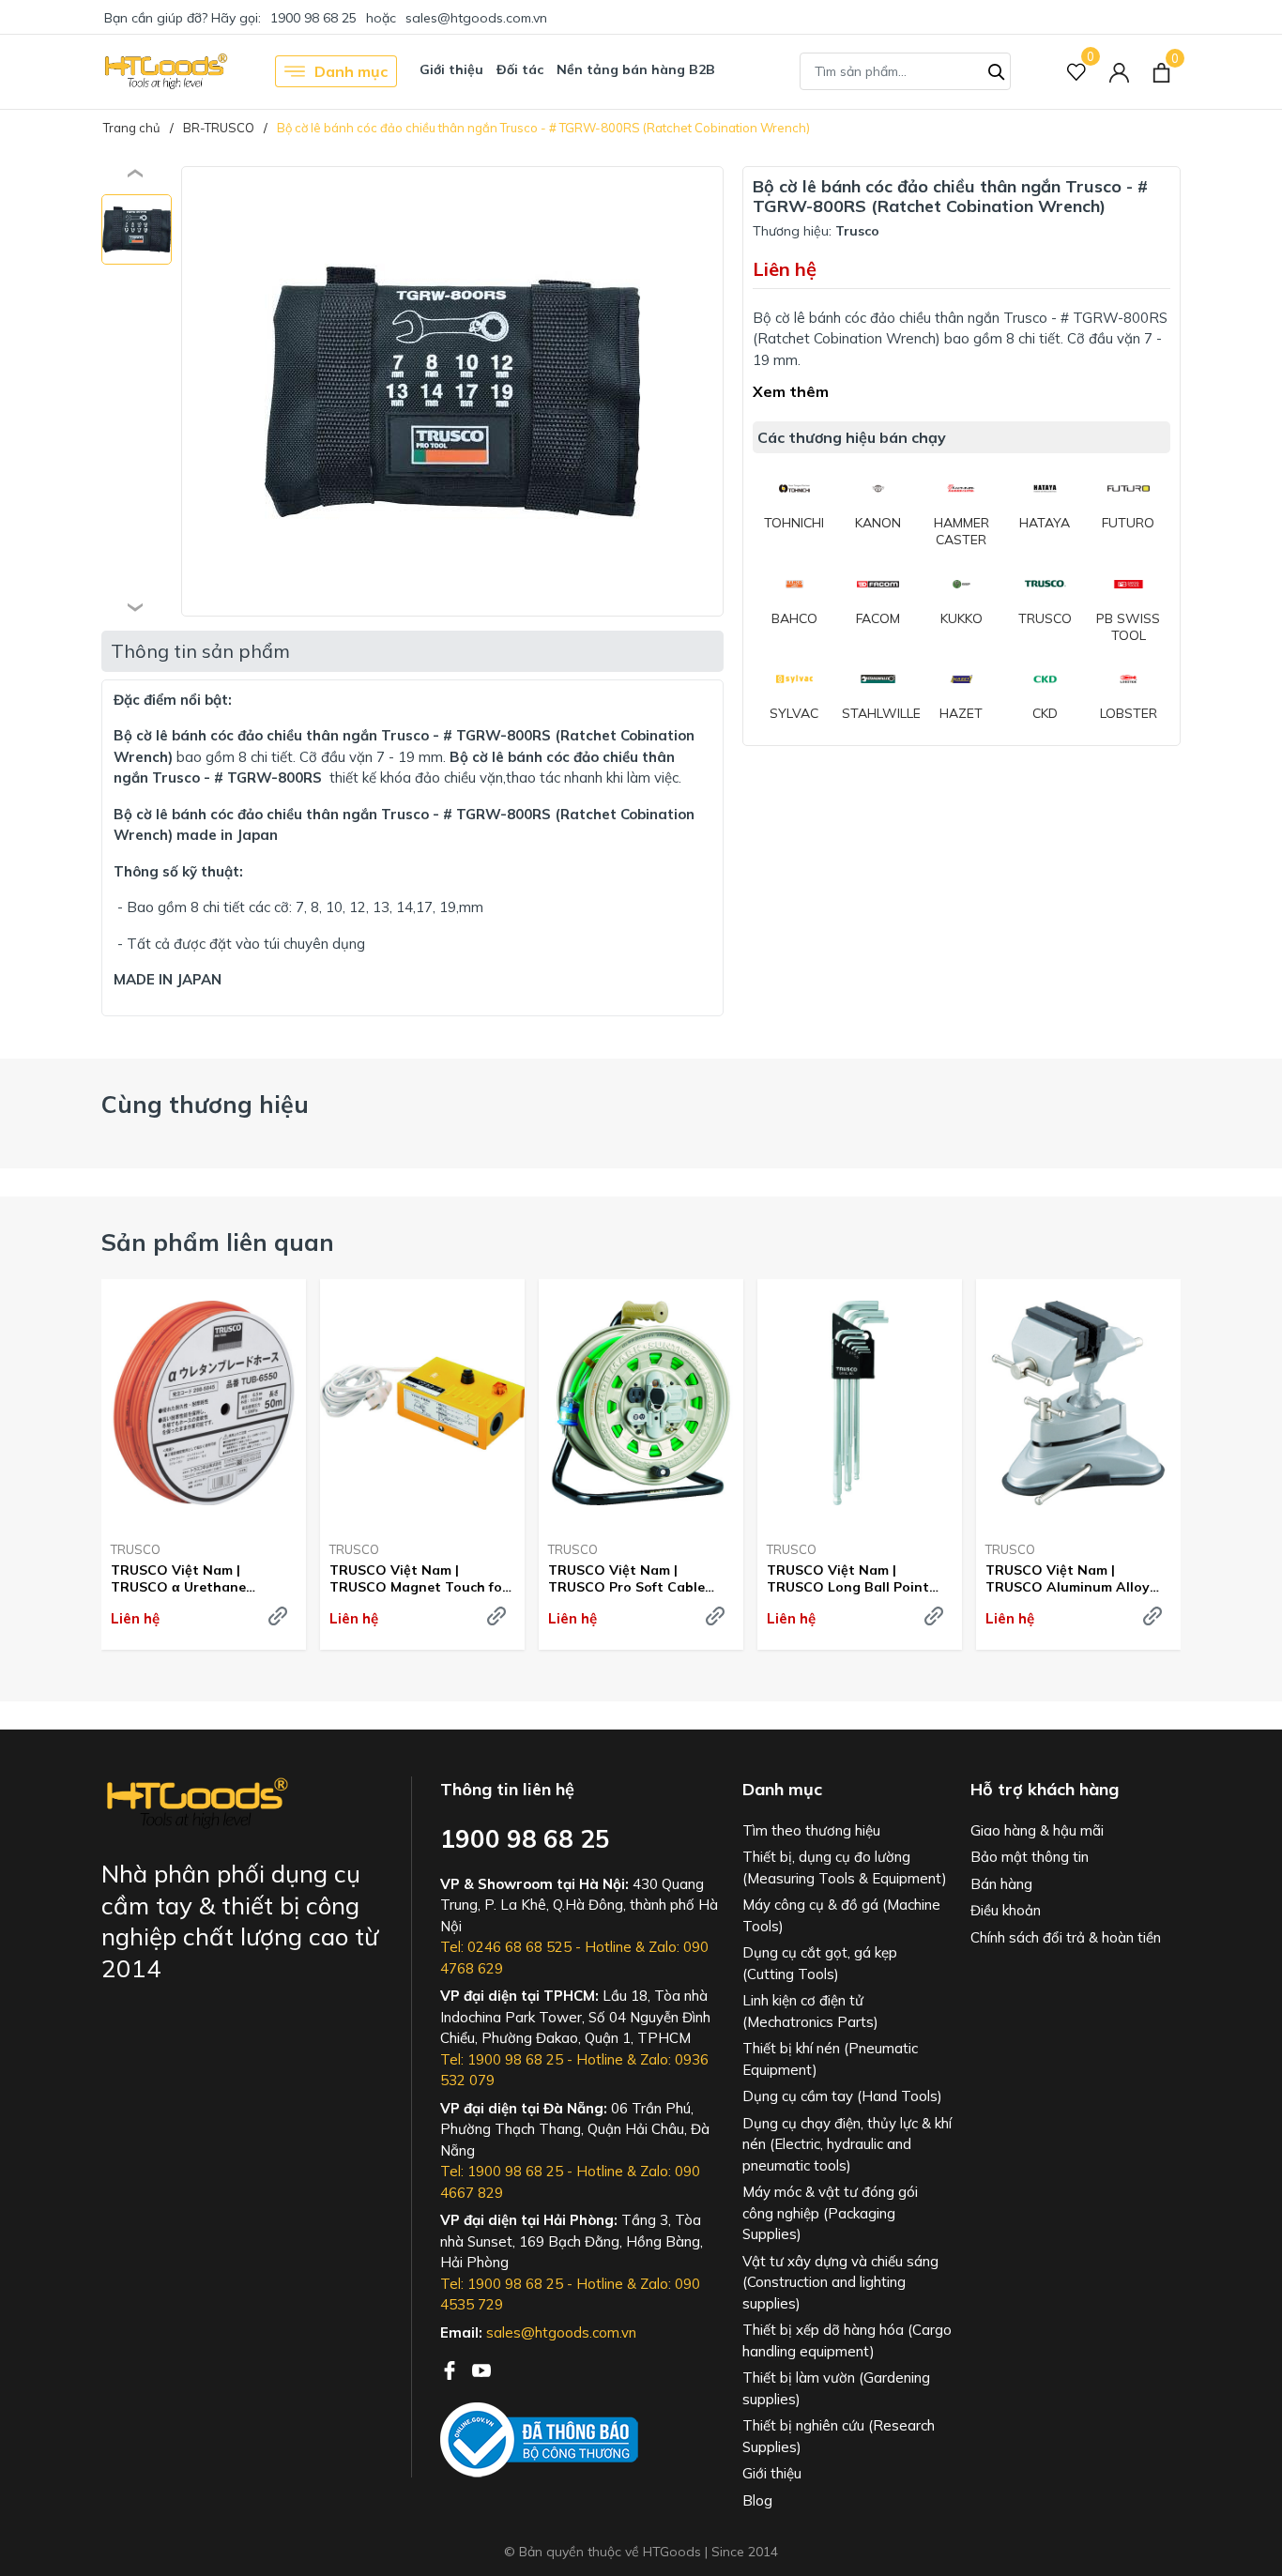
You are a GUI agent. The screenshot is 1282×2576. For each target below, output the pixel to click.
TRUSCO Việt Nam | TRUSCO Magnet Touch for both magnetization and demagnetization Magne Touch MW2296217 (419, 1578)
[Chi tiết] (278, 1616)
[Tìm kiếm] (997, 69)
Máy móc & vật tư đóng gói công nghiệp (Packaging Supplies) (830, 2213)
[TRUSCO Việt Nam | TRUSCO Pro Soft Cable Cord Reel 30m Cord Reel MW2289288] (641, 1403)
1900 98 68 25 (313, 18)
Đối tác (520, 69)
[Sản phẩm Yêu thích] (1077, 72)
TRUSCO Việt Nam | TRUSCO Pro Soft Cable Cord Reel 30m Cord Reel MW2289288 (629, 1578)
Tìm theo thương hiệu (811, 1830)
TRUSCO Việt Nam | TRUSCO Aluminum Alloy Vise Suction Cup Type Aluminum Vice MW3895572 (1075, 1578)
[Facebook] (451, 2369)
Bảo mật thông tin (1030, 1857)
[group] (452, 391)
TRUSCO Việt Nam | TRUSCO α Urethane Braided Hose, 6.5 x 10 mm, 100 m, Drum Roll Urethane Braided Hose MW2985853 (198, 1578)
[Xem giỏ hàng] (1161, 71)
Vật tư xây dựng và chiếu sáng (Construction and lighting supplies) (840, 2282)
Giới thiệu (451, 69)
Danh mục (351, 71)
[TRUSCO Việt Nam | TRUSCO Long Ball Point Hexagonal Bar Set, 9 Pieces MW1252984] (860, 1403)
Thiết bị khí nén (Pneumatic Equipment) (830, 2059)
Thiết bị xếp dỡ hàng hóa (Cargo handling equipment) (847, 2340)
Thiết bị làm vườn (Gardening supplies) (836, 2388)
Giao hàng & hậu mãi (1037, 1830)
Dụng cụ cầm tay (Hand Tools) (842, 2096)
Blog (757, 2500)
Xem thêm (791, 391)
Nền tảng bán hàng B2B (636, 69)
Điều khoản (1006, 1910)
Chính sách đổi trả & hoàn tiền (1066, 1937)
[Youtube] (481, 2369)
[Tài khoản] (1119, 72)
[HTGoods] (165, 71)
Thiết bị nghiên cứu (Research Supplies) (839, 2436)
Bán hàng (1001, 1884)
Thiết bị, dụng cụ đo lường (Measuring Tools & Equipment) (845, 1867)
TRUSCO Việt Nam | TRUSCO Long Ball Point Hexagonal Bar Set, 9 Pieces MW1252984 (859, 1578)
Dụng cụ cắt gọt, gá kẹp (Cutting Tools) (820, 1963)
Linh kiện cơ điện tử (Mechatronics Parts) (810, 2011)
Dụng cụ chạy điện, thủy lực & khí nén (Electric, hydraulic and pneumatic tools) (847, 2144)
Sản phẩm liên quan (218, 1242)
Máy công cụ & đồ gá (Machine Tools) (841, 1915)
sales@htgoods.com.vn (476, 18)
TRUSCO (136, 1549)
